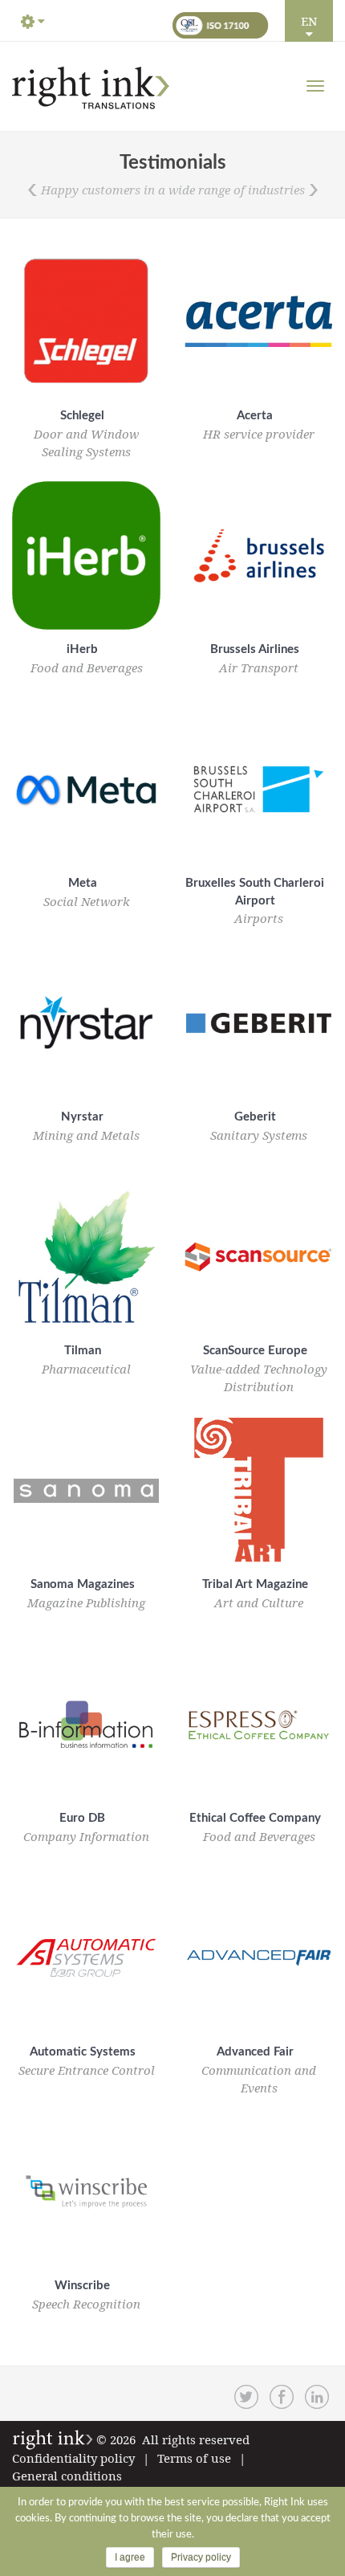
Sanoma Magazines (83, 1584)
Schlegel (82, 416)
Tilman (83, 1351)
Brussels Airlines (255, 649)
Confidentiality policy (73, 2458)
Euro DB (82, 1818)
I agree (130, 2558)
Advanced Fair (255, 2052)
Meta (83, 883)
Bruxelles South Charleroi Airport (255, 892)
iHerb (82, 649)
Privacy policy (201, 2558)
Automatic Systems (83, 2052)
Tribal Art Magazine (255, 1584)
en (309, 21)
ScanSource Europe (255, 1351)
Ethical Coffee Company (255, 1818)
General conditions (67, 2476)
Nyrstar (82, 1117)
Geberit (255, 1117)
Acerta (255, 416)
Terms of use (194, 2458)
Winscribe (82, 2286)
